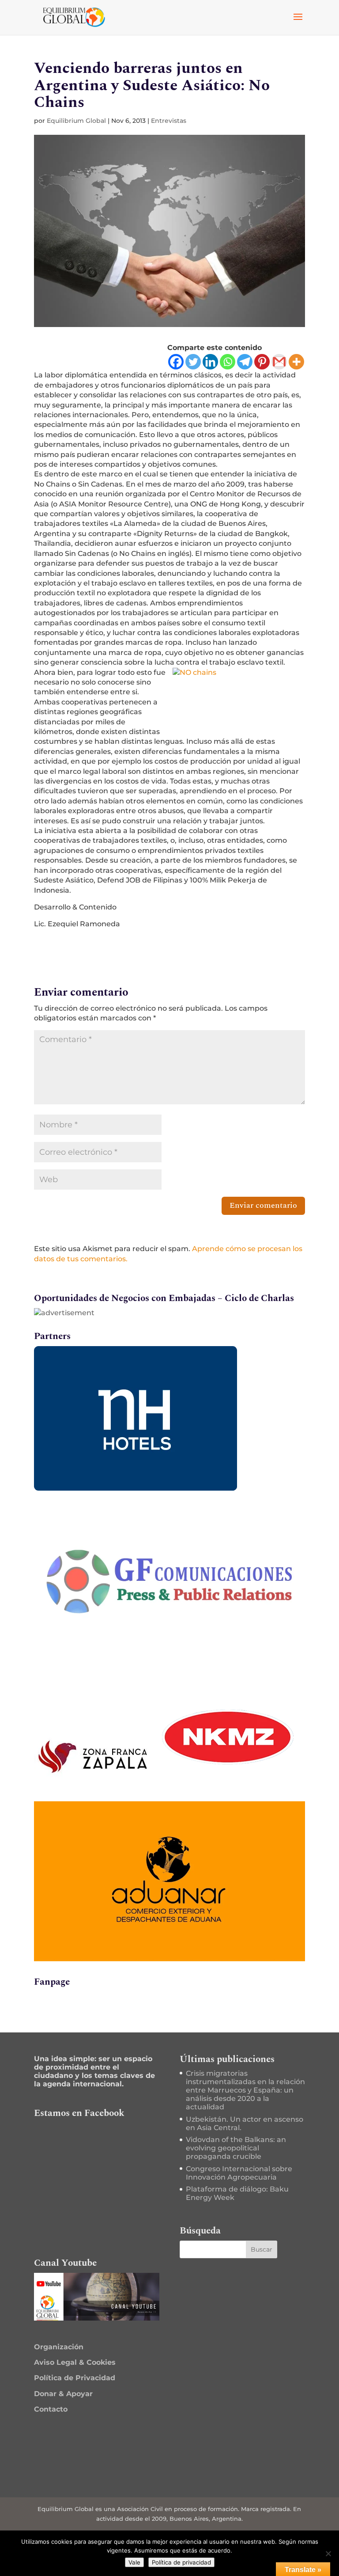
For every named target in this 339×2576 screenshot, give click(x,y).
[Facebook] (176, 362)
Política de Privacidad (75, 2378)
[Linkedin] (210, 362)
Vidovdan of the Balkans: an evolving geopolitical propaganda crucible (236, 2148)
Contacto (51, 2409)
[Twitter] (193, 362)
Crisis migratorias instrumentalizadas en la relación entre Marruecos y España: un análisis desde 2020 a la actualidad (245, 2090)
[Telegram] (245, 362)
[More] (296, 362)
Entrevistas (169, 121)
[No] (328, 2553)
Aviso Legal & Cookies (75, 2362)
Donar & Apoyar (63, 2394)
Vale (134, 2562)
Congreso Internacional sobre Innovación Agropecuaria (239, 2173)
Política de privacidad (181, 2562)
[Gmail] (279, 362)
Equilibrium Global (76, 121)
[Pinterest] (262, 362)
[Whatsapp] (228, 362)
